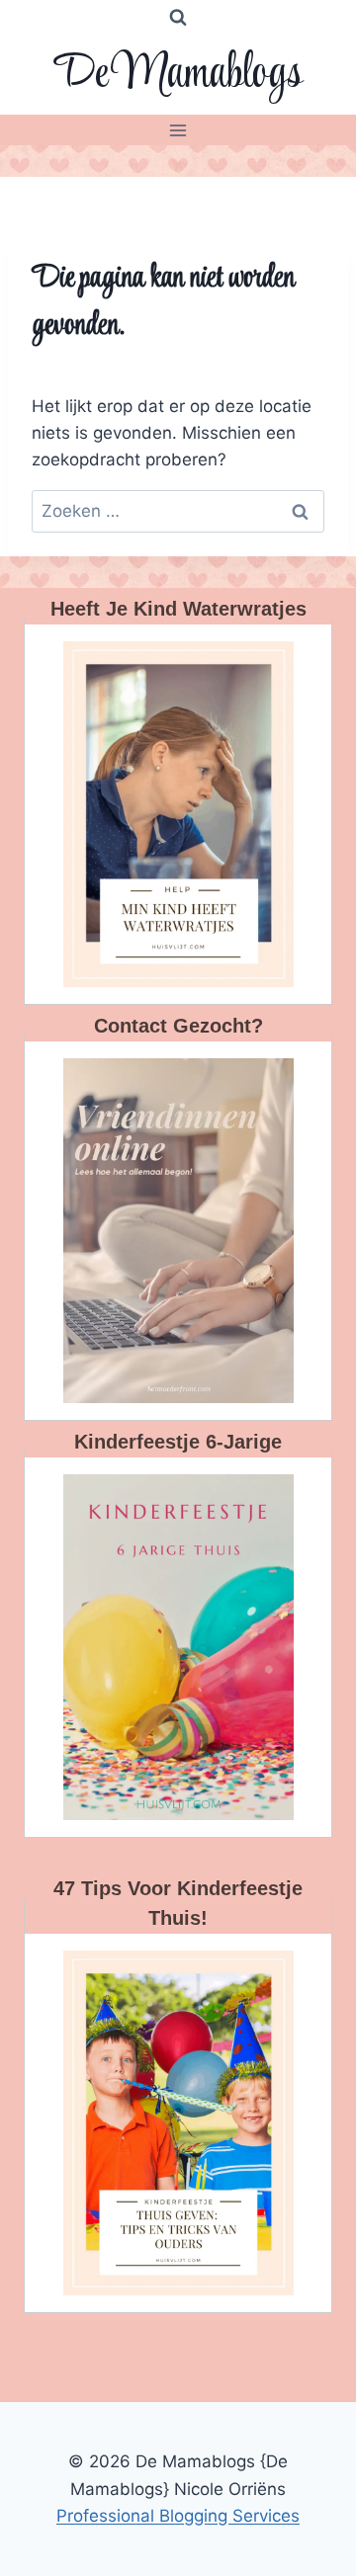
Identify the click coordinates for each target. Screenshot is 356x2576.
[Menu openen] (178, 130)
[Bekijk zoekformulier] (178, 18)
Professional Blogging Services (178, 2516)
